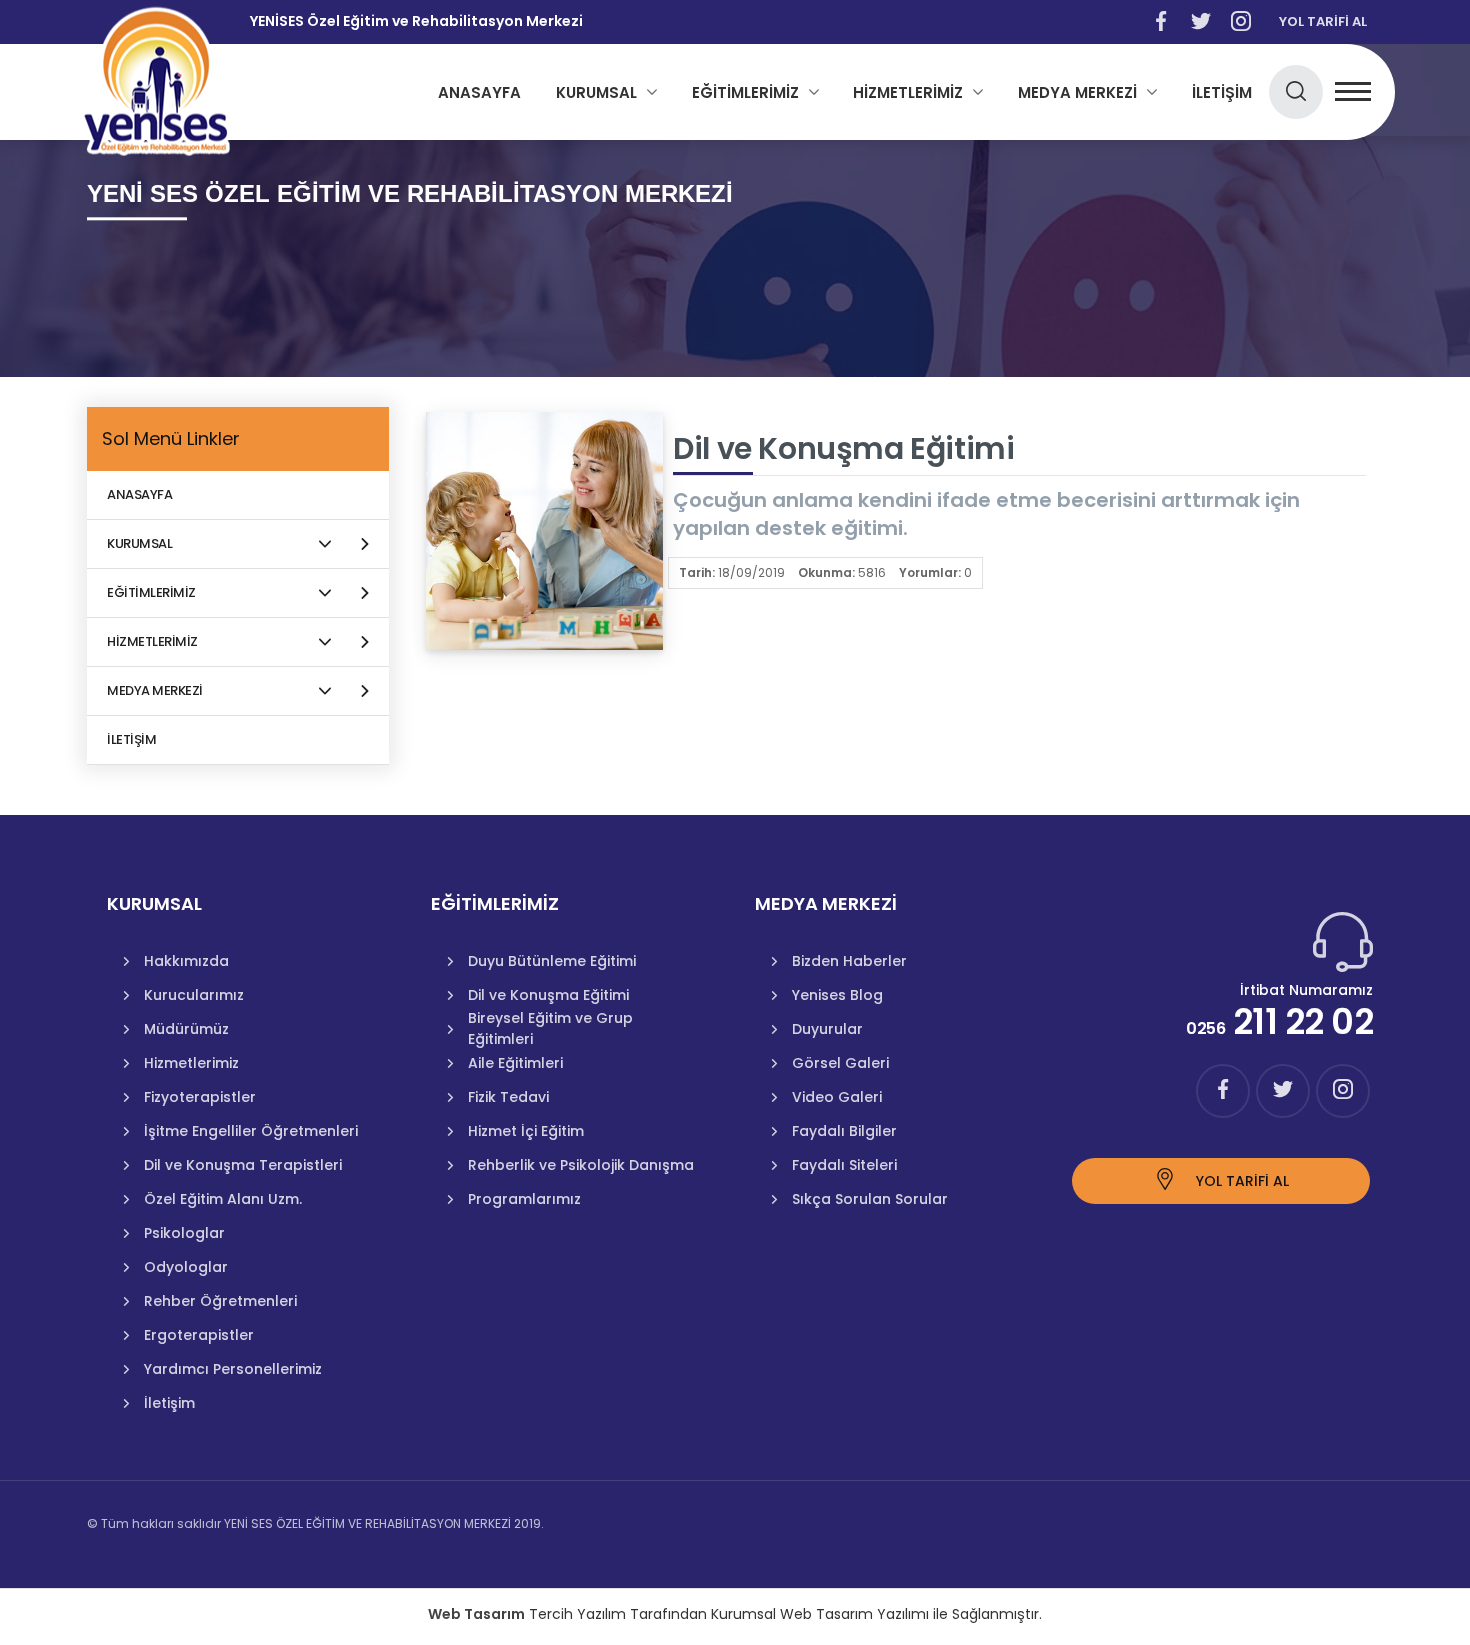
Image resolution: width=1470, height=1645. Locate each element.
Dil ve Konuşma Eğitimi (548, 995)
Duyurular (827, 1029)
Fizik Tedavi (508, 1097)
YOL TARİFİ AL (1323, 21)
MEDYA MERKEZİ (1077, 92)
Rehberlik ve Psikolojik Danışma (581, 1165)
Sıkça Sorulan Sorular (870, 1199)
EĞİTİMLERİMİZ (745, 92)
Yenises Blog (837, 995)
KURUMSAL (596, 92)
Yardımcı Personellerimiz (233, 1369)
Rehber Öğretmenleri (220, 1301)
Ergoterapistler (199, 1335)
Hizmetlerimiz (191, 1063)
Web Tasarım (476, 1614)
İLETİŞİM (1222, 92)
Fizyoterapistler (200, 1097)
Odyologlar (186, 1267)
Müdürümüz (186, 1029)
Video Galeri (837, 1097)
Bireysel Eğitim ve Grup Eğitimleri (550, 1029)
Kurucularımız (194, 995)
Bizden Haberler (849, 961)
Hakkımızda (186, 961)
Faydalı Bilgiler (844, 1131)
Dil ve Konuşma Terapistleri (243, 1165)
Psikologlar (184, 1233)
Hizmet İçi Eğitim (526, 1131)
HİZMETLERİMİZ (908, 92)
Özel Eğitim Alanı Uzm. (223, 1199)
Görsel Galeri (840, 1063)
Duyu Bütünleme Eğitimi (552, 961)
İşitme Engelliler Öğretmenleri (251, 1131)
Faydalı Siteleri (844, 1165)
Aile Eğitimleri (515, 1063)
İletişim (169, 1403)
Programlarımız (524, 1199)
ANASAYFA (479, 92)
